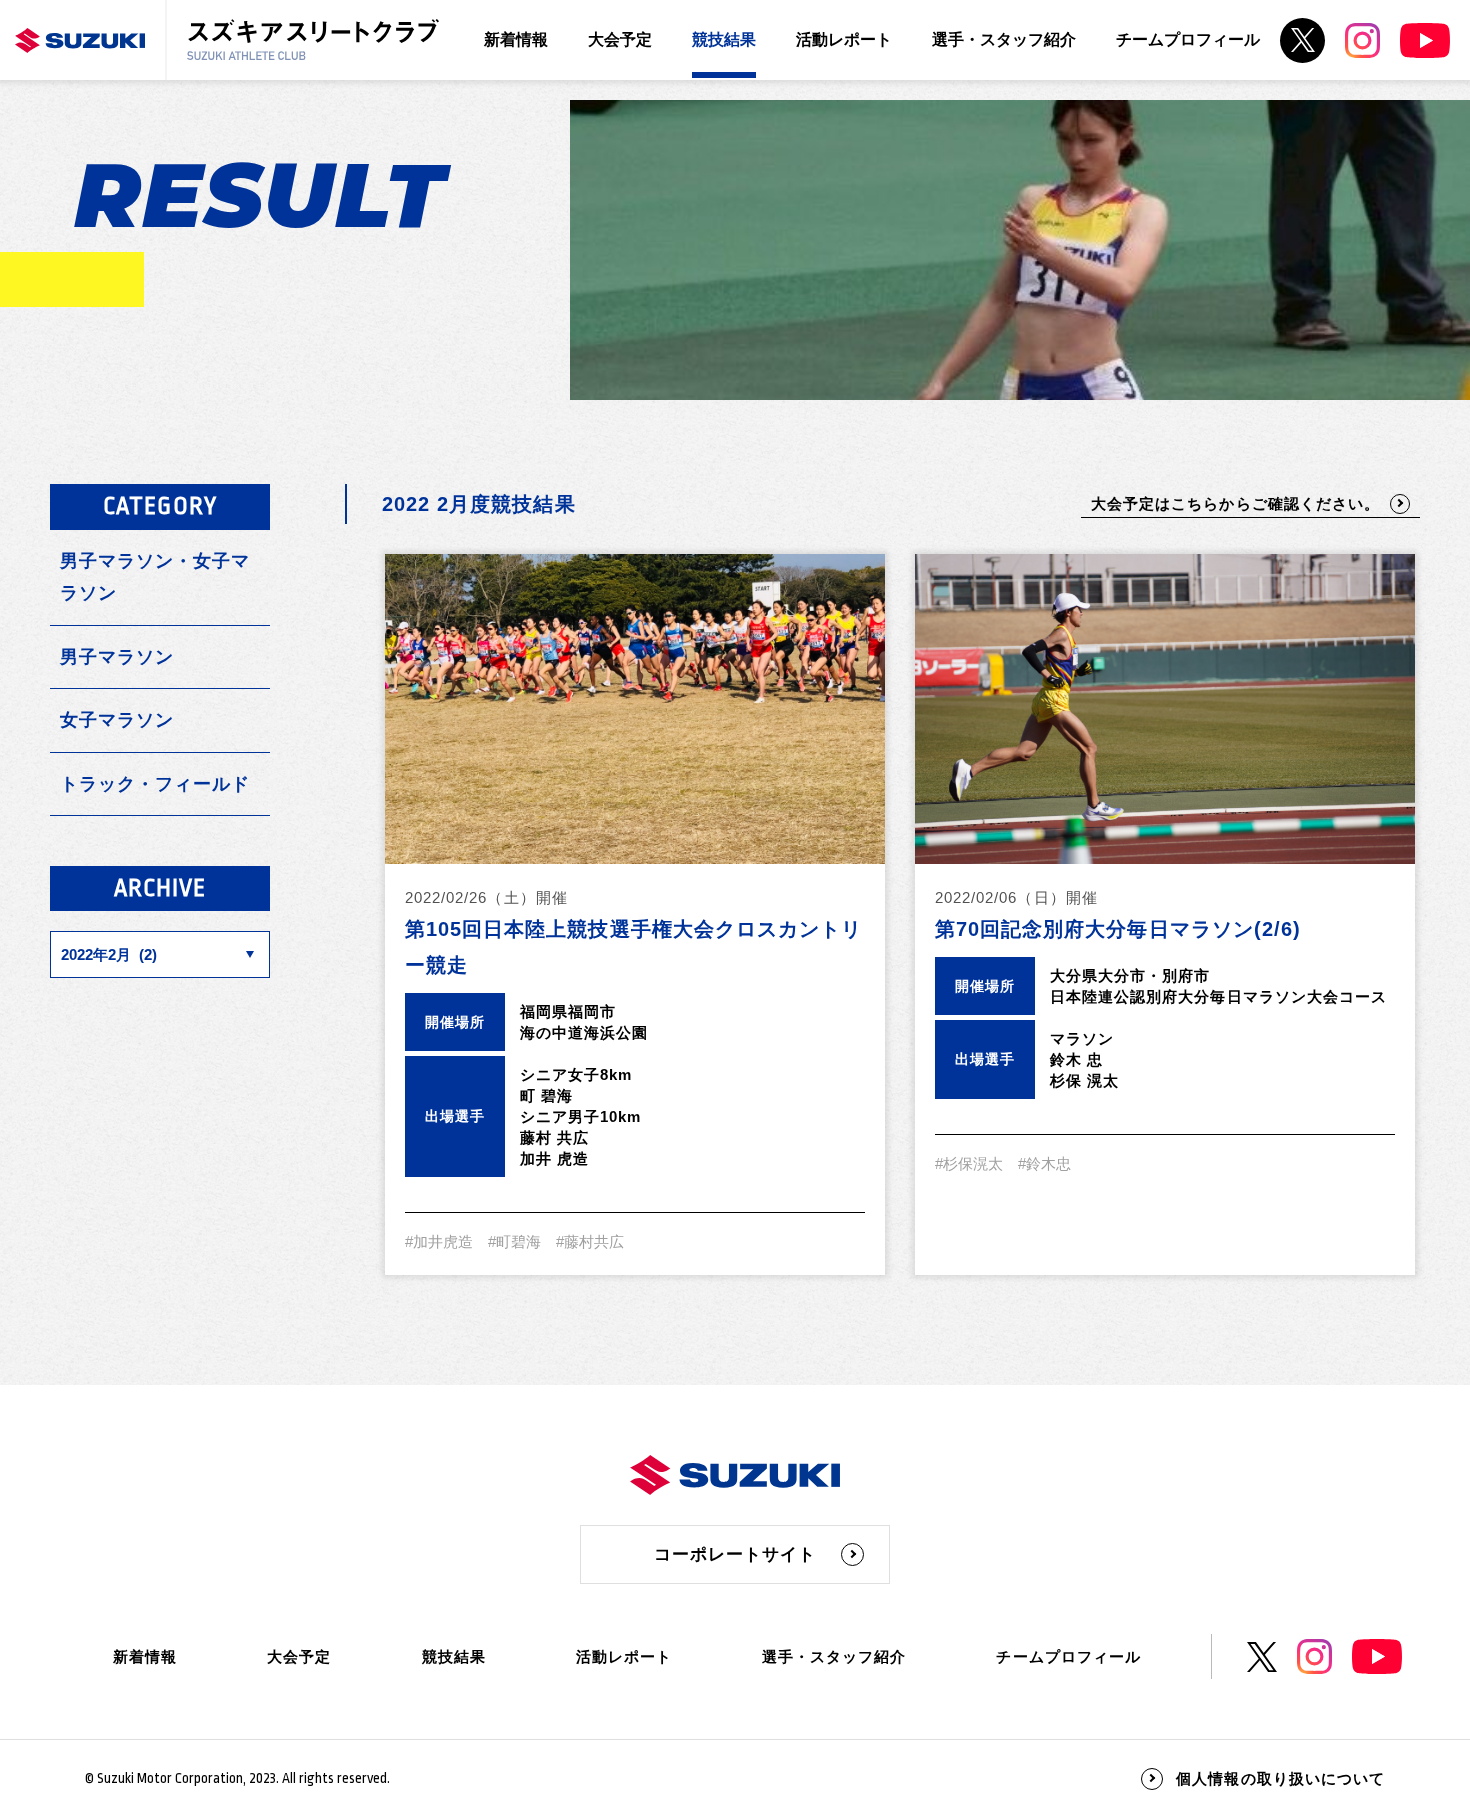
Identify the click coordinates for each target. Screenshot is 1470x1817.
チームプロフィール (1188, 39)
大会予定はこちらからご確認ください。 (1235, 503)
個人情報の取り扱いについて (1280, 1778)
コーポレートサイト (735, 1554)
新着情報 (516, 39)
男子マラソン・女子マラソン (155, 577)
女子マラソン (117, 720)
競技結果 (724, 39)
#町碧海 (514, 1241)
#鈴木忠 (1044, 1163)
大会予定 (620, 39)
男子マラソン (117, 657)
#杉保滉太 (969, 1163)
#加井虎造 (439, 1241)
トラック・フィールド (155, 784)
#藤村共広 (590, 1241)
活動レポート (844, 39)
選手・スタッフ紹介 (1004, 39)
